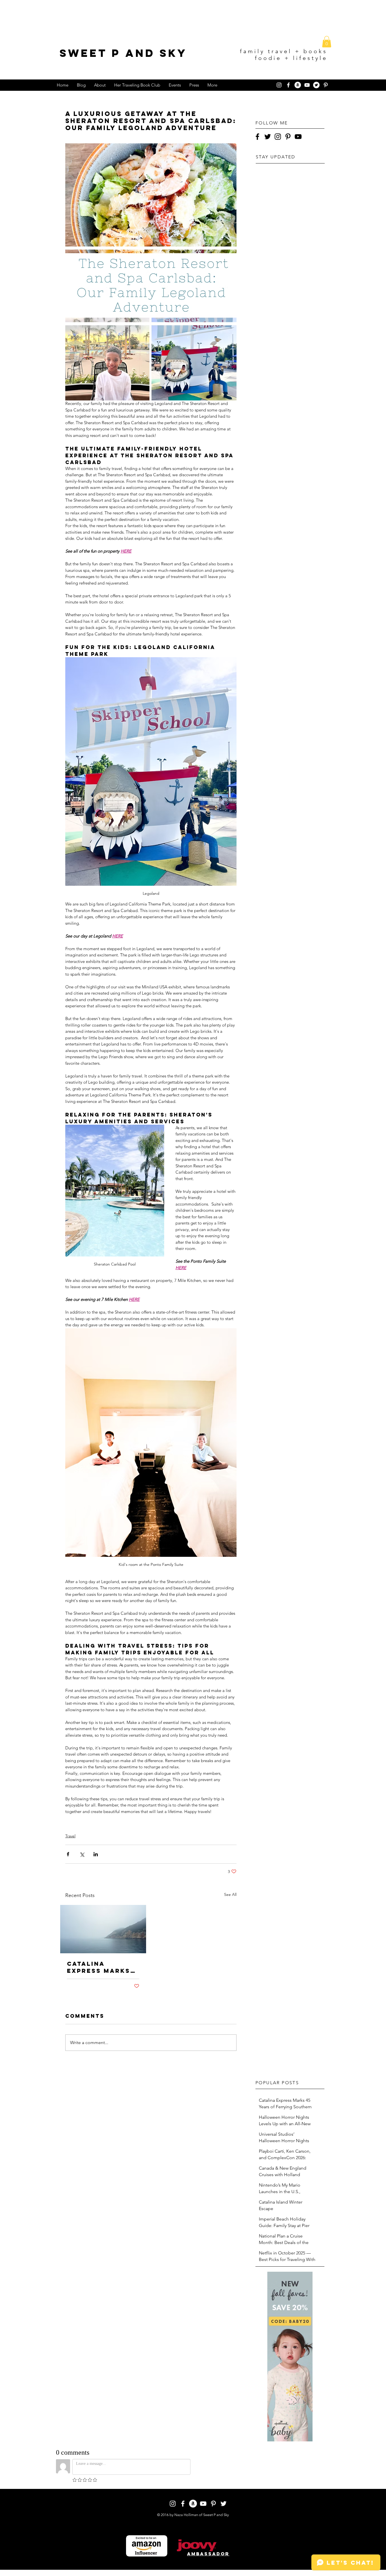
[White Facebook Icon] (288, 85)
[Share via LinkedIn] (96, 1854)
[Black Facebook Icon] (257, 137)
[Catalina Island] (103, 1929)
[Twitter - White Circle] (316, 85)
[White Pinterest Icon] (326, 85)
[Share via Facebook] (68, 1854)
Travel (70, 1836)
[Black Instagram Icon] (278, 137)
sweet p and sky (123, 53)
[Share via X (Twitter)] (82, 1854)
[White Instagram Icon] (279, 85)
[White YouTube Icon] (307, 85)
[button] (327, 42)
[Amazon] (298, 85)
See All (230, 1894)
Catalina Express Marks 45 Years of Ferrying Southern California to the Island (99, 1967)
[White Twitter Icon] (224, 2504)
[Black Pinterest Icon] (288, 137)
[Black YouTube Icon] (298, 137)
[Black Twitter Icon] (268, 137)
